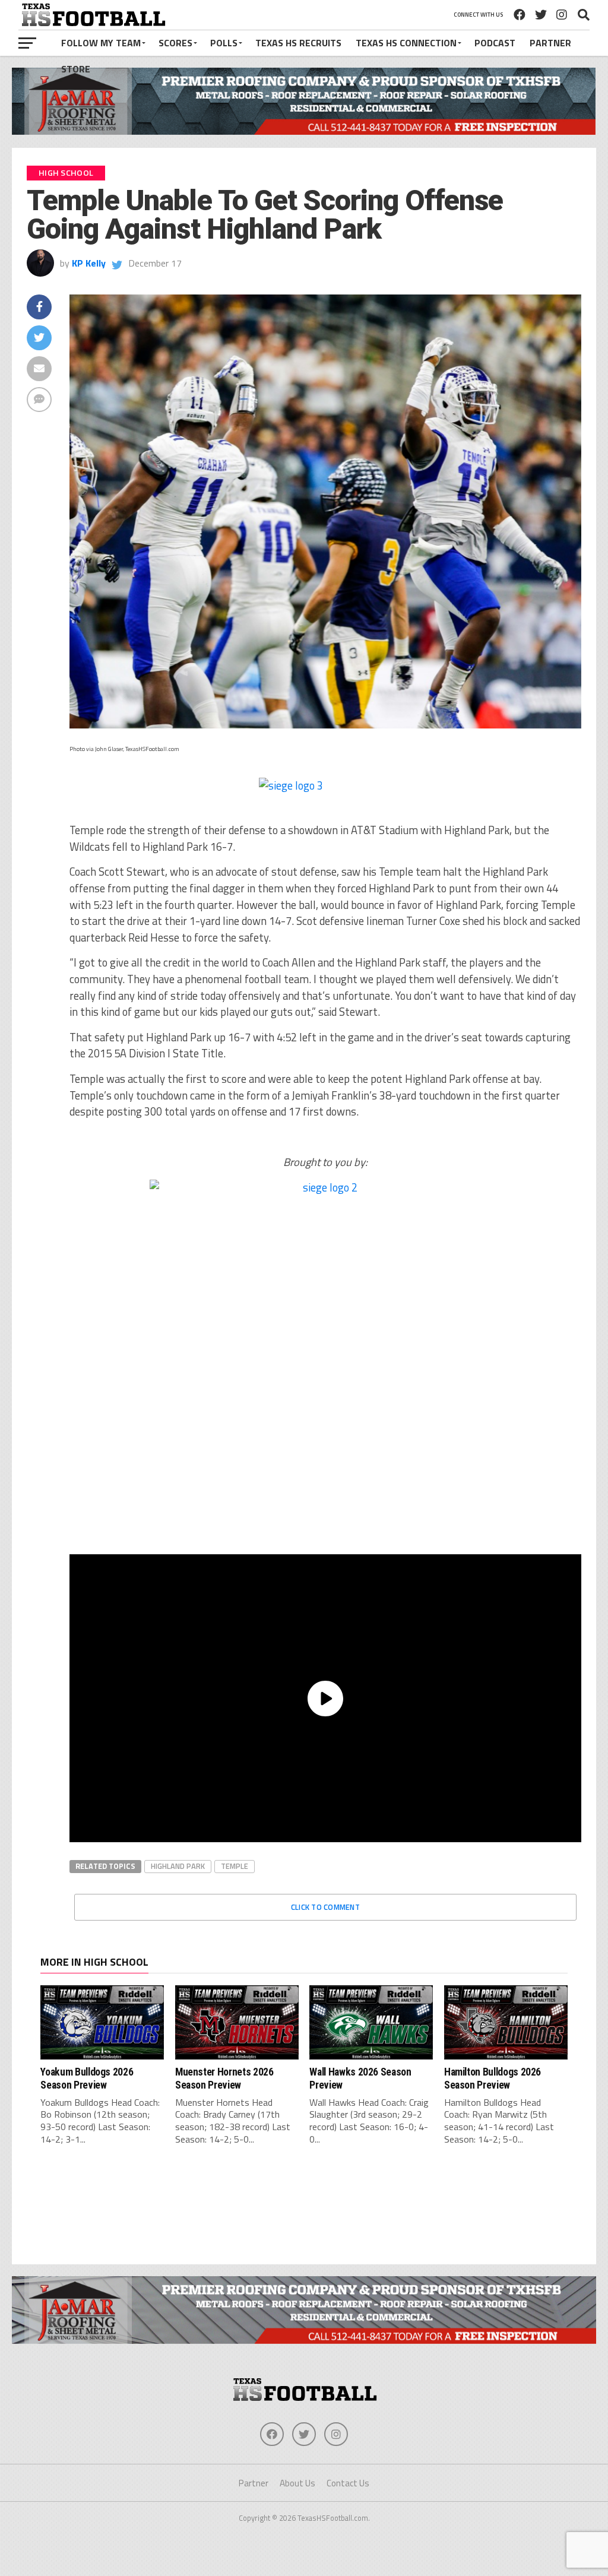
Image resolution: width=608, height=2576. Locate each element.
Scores (175, 43)
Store (76, 69)
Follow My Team (101, 43)
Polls (224, 43)
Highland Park (178, 1866)
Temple (235, 1866)
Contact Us (348, 2483)
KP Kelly (89, 263)
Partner (550, 43)
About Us (297, 2483)
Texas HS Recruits (298, 43)
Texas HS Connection (406, 43)
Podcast (495, 43)
